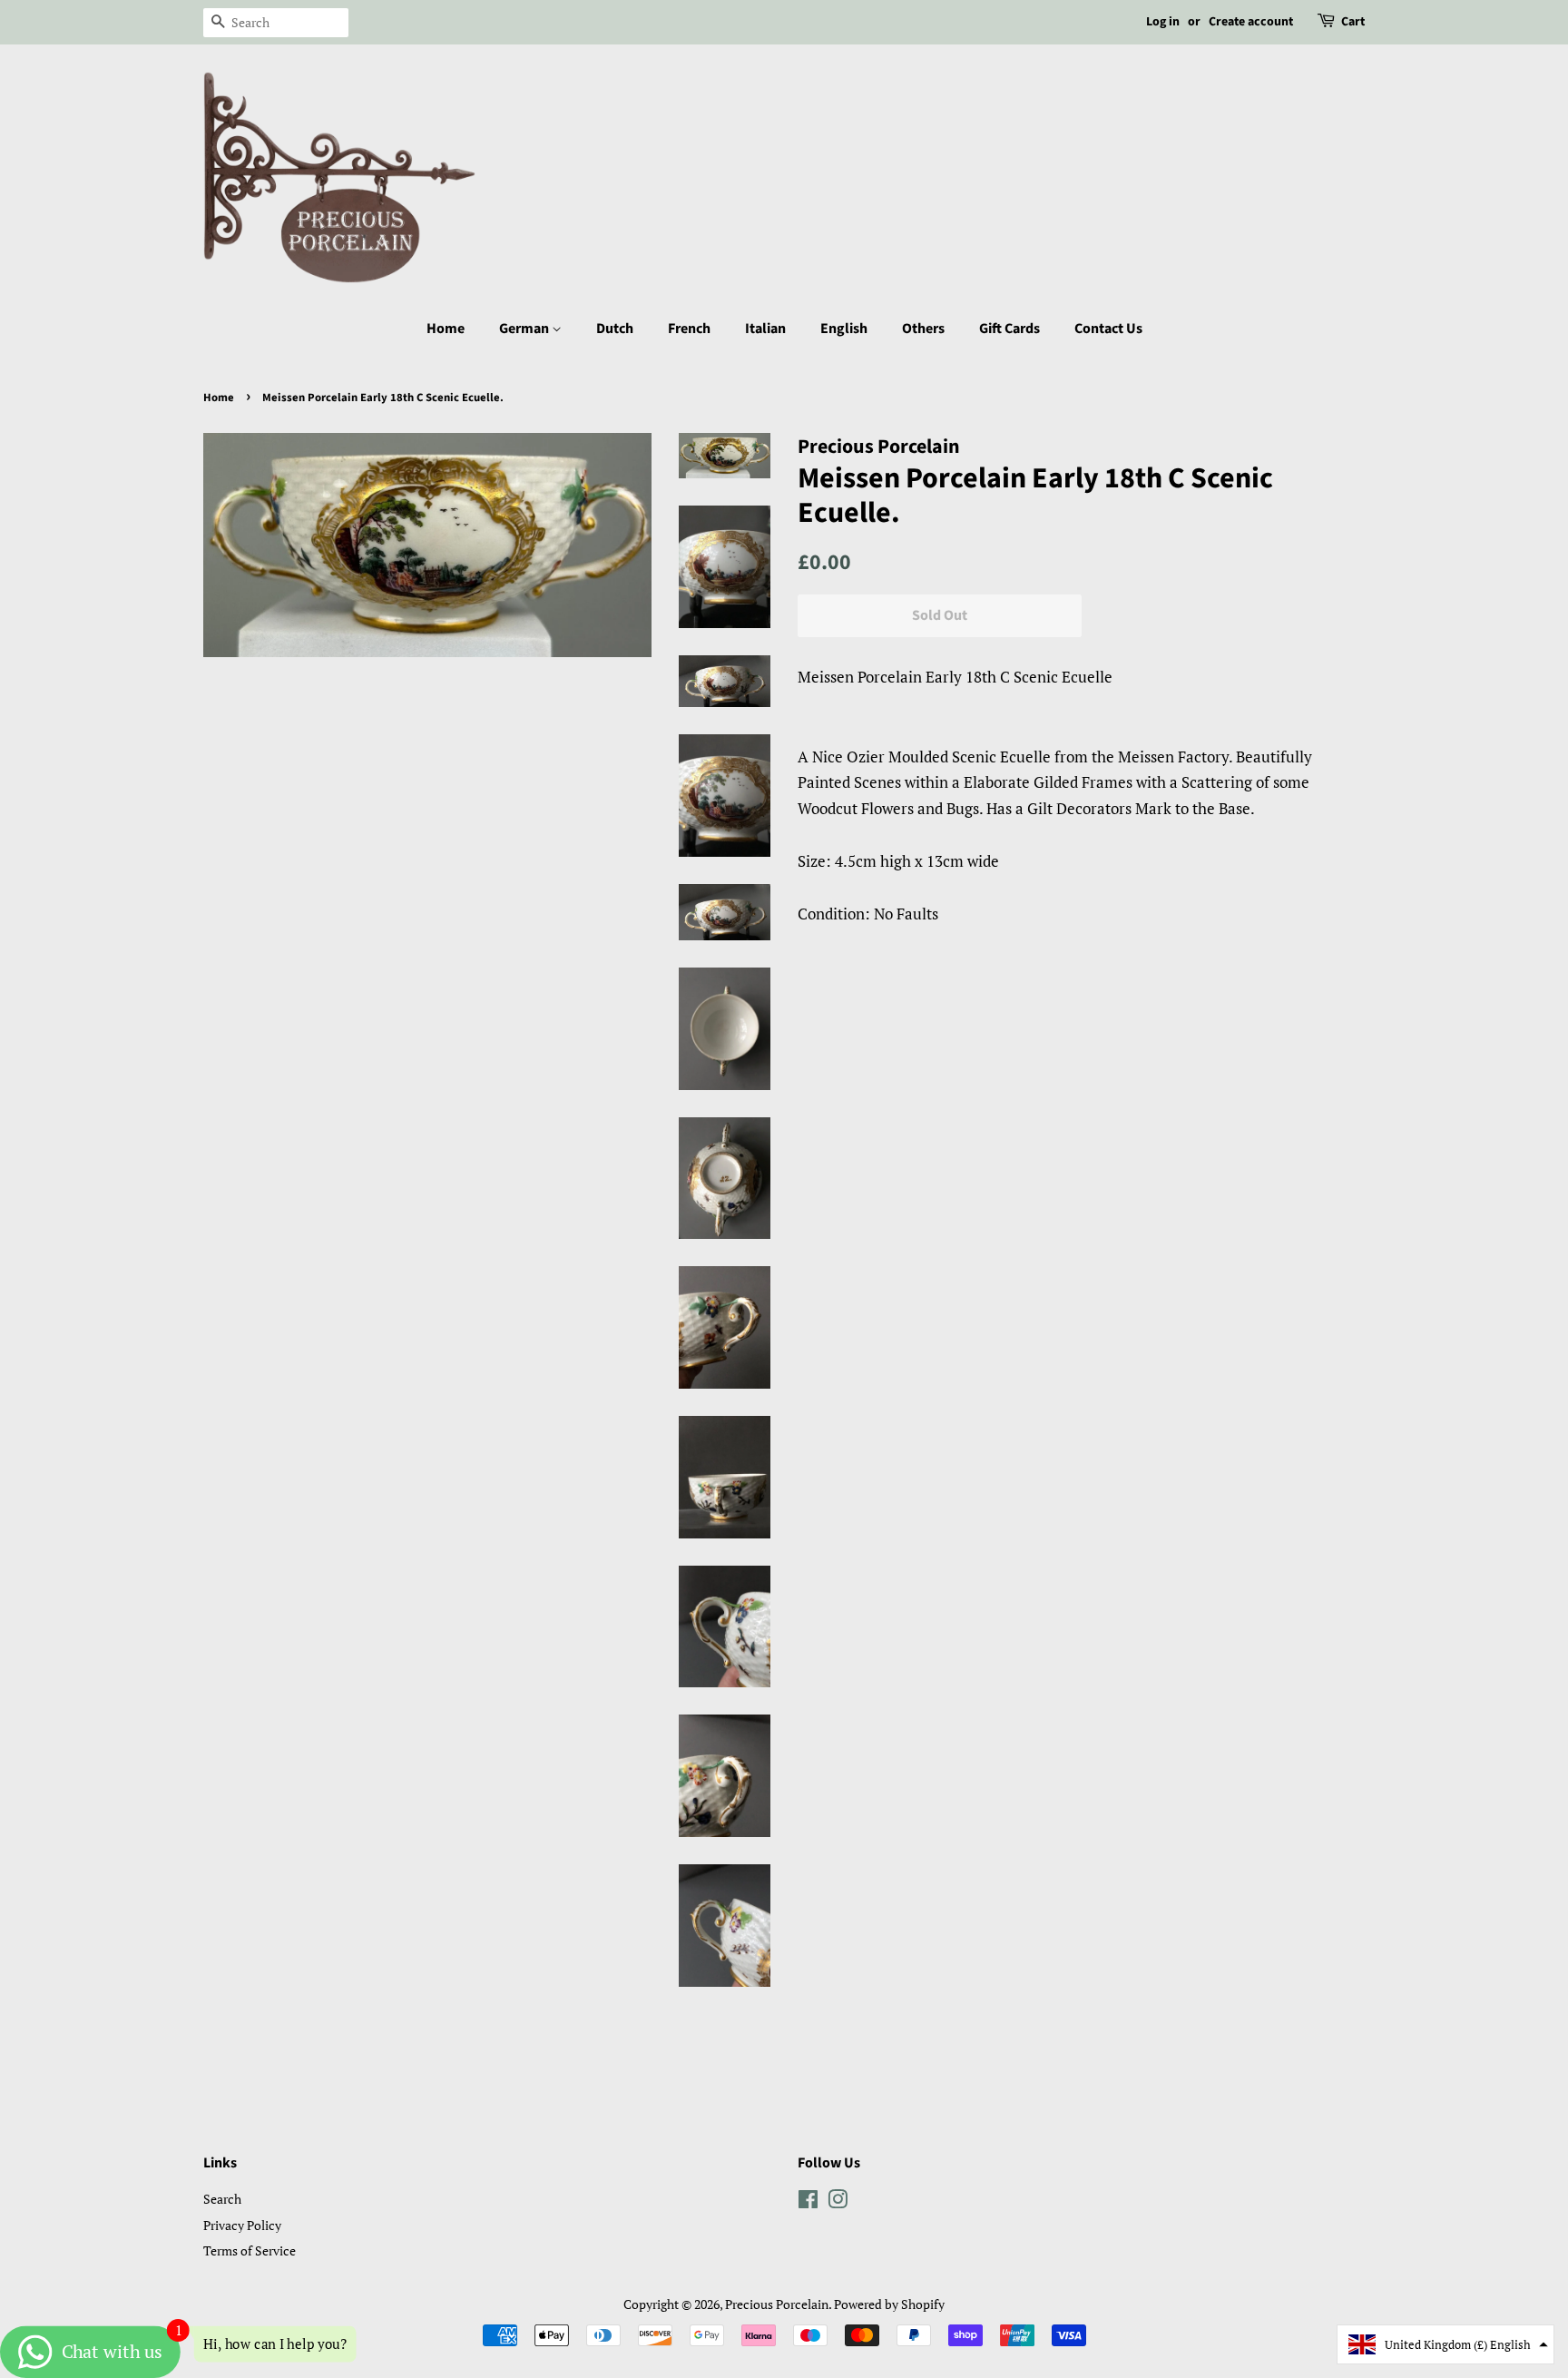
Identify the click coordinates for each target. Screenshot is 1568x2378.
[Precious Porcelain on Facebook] (808, 2202)
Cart (1353, 22)
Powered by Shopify (889, 2304)
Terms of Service (250, 2250)
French (689, 329)
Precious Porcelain (777, 2304)
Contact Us (1108, 329)
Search (222, 2199)
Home (446, 329)
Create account (1251, 22)
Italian (765, 329)
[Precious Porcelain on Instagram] (838, 2202)
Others (923, 329)
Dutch (615, 329)
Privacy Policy (242, 2225)
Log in (1163, 22)
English (844, 329)
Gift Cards (1009, 329)
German (525, 329)
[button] (1445, 2344)
